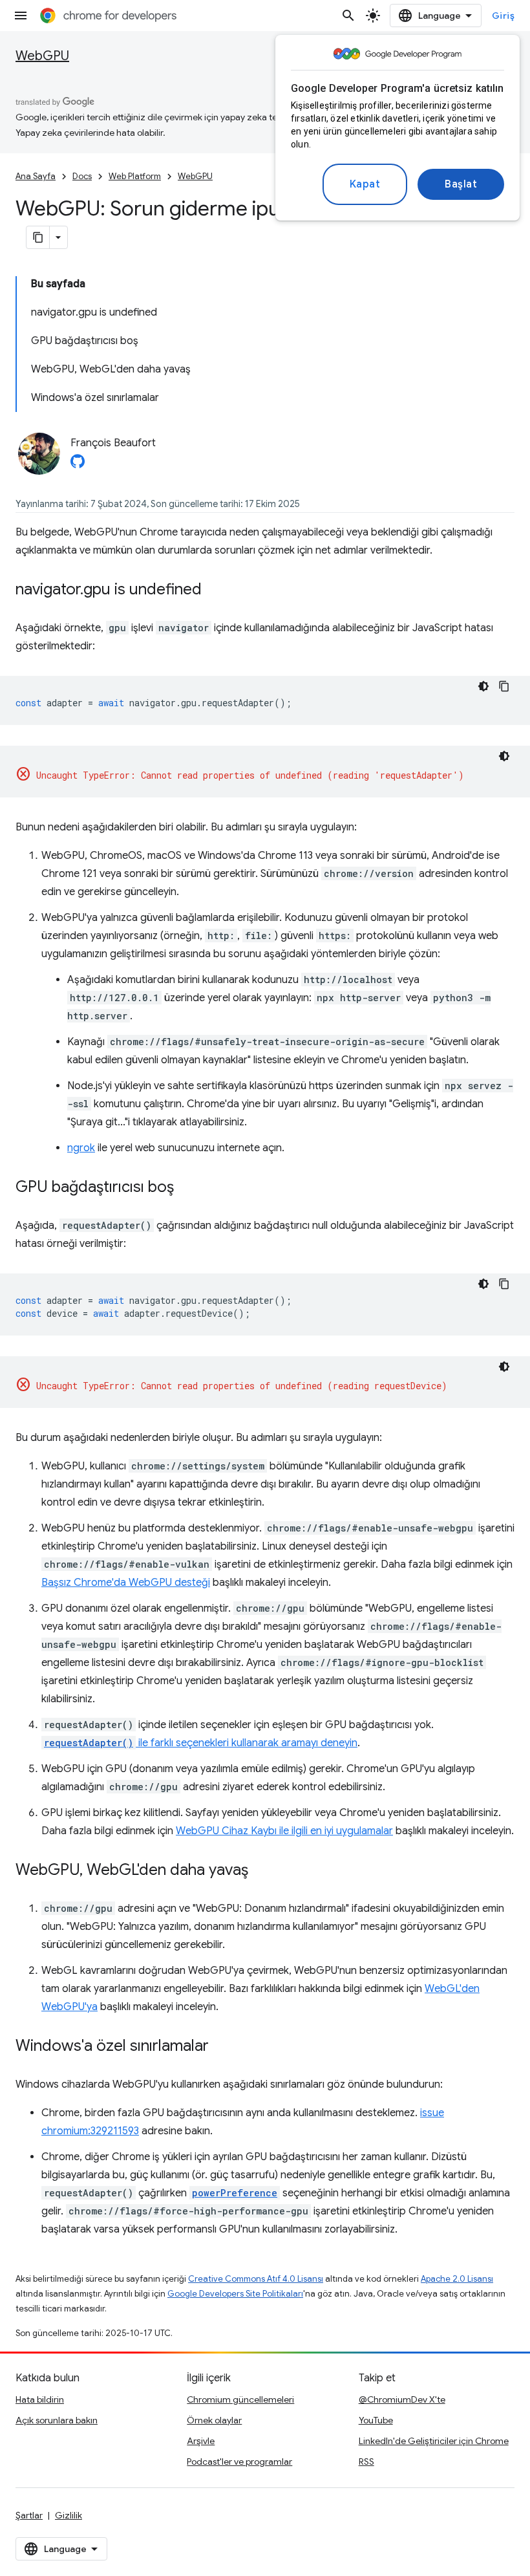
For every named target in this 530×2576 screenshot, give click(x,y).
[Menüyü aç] (21, 16)
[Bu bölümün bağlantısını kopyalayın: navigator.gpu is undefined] (215, 590)
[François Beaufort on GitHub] (78, 465)
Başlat (461, 184)
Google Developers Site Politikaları (235, 2294)
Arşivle (201, 2441)
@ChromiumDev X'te (402, 2399)
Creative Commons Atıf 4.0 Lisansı (256, 2279)
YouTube (376, 2420)
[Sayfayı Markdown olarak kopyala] (38, 237)
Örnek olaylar (214, 2420)
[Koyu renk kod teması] (483, 686)
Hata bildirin (40, 2399)
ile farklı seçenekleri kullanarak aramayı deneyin (201, 1743)
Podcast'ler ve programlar (239, 2462)
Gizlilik (69, 2515)
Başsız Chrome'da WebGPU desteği (126, 1583)
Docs (82, 176)
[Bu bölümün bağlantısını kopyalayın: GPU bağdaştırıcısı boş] (187, 1188)
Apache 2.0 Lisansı (457, 2279)
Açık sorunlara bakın (57, 2420)
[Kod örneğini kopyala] (504, 686)
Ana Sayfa (36, 176)
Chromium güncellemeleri (240, 2399)
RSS (366, 2462)
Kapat (365, 184)
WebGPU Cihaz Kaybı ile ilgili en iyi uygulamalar (284, 1831)
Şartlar (29, 2515)
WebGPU (42, 56)
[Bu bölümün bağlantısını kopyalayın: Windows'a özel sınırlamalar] (222, 2047)
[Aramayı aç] (348, 16)
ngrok (81, 1148)
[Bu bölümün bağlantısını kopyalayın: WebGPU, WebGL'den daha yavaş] (261, 1871)
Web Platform (135, 176)
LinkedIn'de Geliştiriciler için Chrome (434, 2441)
